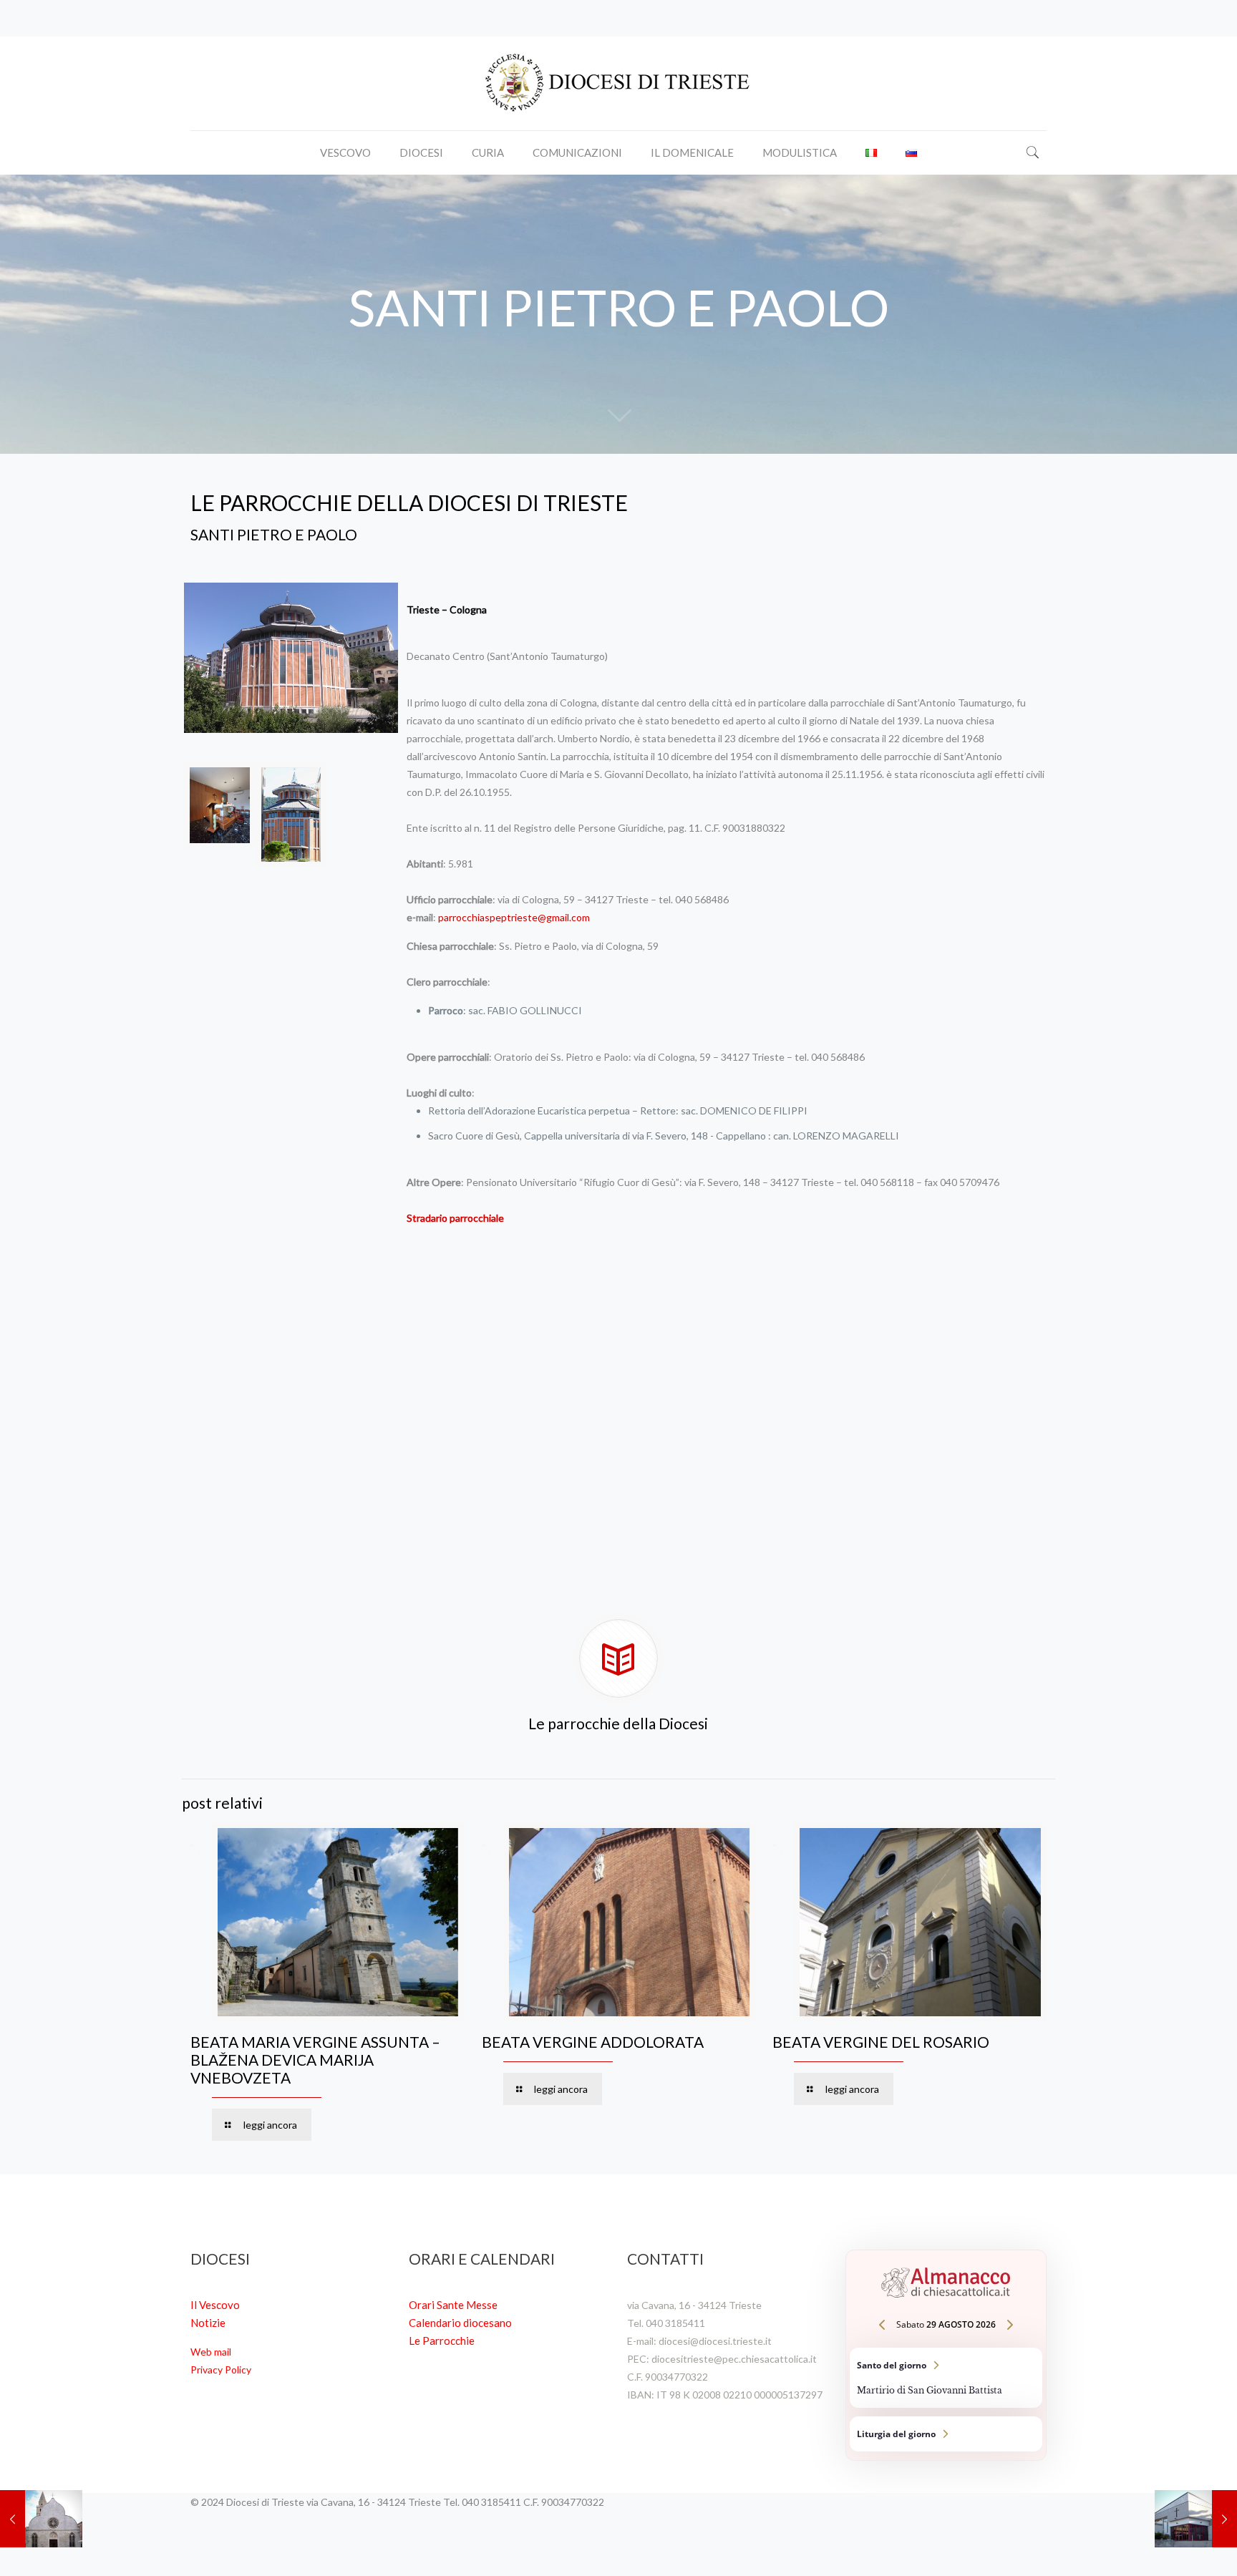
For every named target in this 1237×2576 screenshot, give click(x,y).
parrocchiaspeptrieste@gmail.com (514, 917)
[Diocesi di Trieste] (618, 83)
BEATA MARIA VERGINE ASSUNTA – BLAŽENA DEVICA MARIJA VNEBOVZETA (315, 2060)
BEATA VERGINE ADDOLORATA (593, 2042)
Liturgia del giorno (946, 2434)
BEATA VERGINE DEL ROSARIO (881, 2042)
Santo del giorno (946, 2378)
